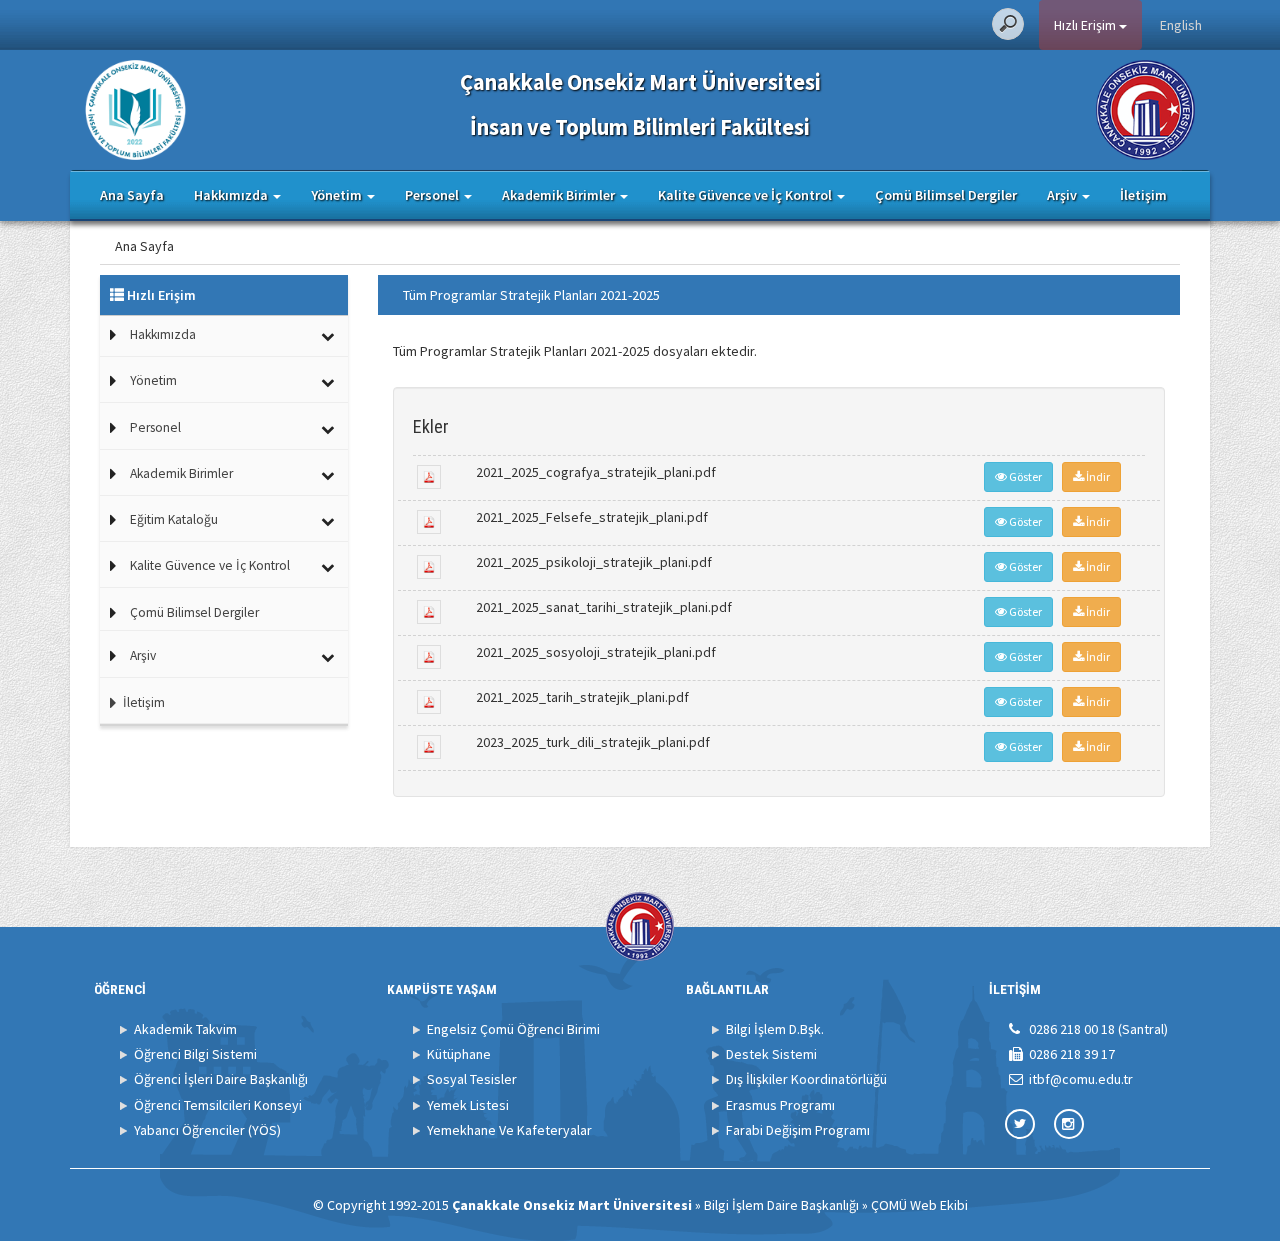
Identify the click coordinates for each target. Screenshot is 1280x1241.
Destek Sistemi (771, 1054)
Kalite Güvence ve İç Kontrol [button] (746, 195)
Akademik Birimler (181, 473)
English (1181, 25)
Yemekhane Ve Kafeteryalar (509, 1130)
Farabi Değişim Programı (798, 1130)
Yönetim (153, 380)
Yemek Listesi (468, 1105)
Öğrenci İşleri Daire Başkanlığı (221, 1079)
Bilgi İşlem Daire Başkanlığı (781, 1205)
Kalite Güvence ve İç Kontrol (210, 565)
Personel (155, 427)
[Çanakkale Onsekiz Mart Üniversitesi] (1145, 108)
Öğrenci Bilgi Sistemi (195, 1054)
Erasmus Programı (780, 1105)
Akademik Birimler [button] (560, 195)
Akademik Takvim (185, 1029)
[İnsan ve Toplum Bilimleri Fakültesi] (135, 108)
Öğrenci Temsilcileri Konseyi (218, 1105)
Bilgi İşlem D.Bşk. (775, 1029)
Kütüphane (459, 1054)
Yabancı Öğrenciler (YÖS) (207, 1130)
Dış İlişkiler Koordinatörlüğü (806, 1079)
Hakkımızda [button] (232, 195)
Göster (1024, 476)
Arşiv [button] (1063, 195)
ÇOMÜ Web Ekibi (919, 1205)
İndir (1097, 476)
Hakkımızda (163, 334)
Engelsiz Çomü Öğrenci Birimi (513, 1029)
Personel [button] (433, 195)
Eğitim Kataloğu (174, 519)
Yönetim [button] (338, 195)
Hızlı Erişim (1086, 25)
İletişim (1143, 195)
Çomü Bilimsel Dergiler (946, 195)
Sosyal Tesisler (472, 1079)
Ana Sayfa (132, 195)
